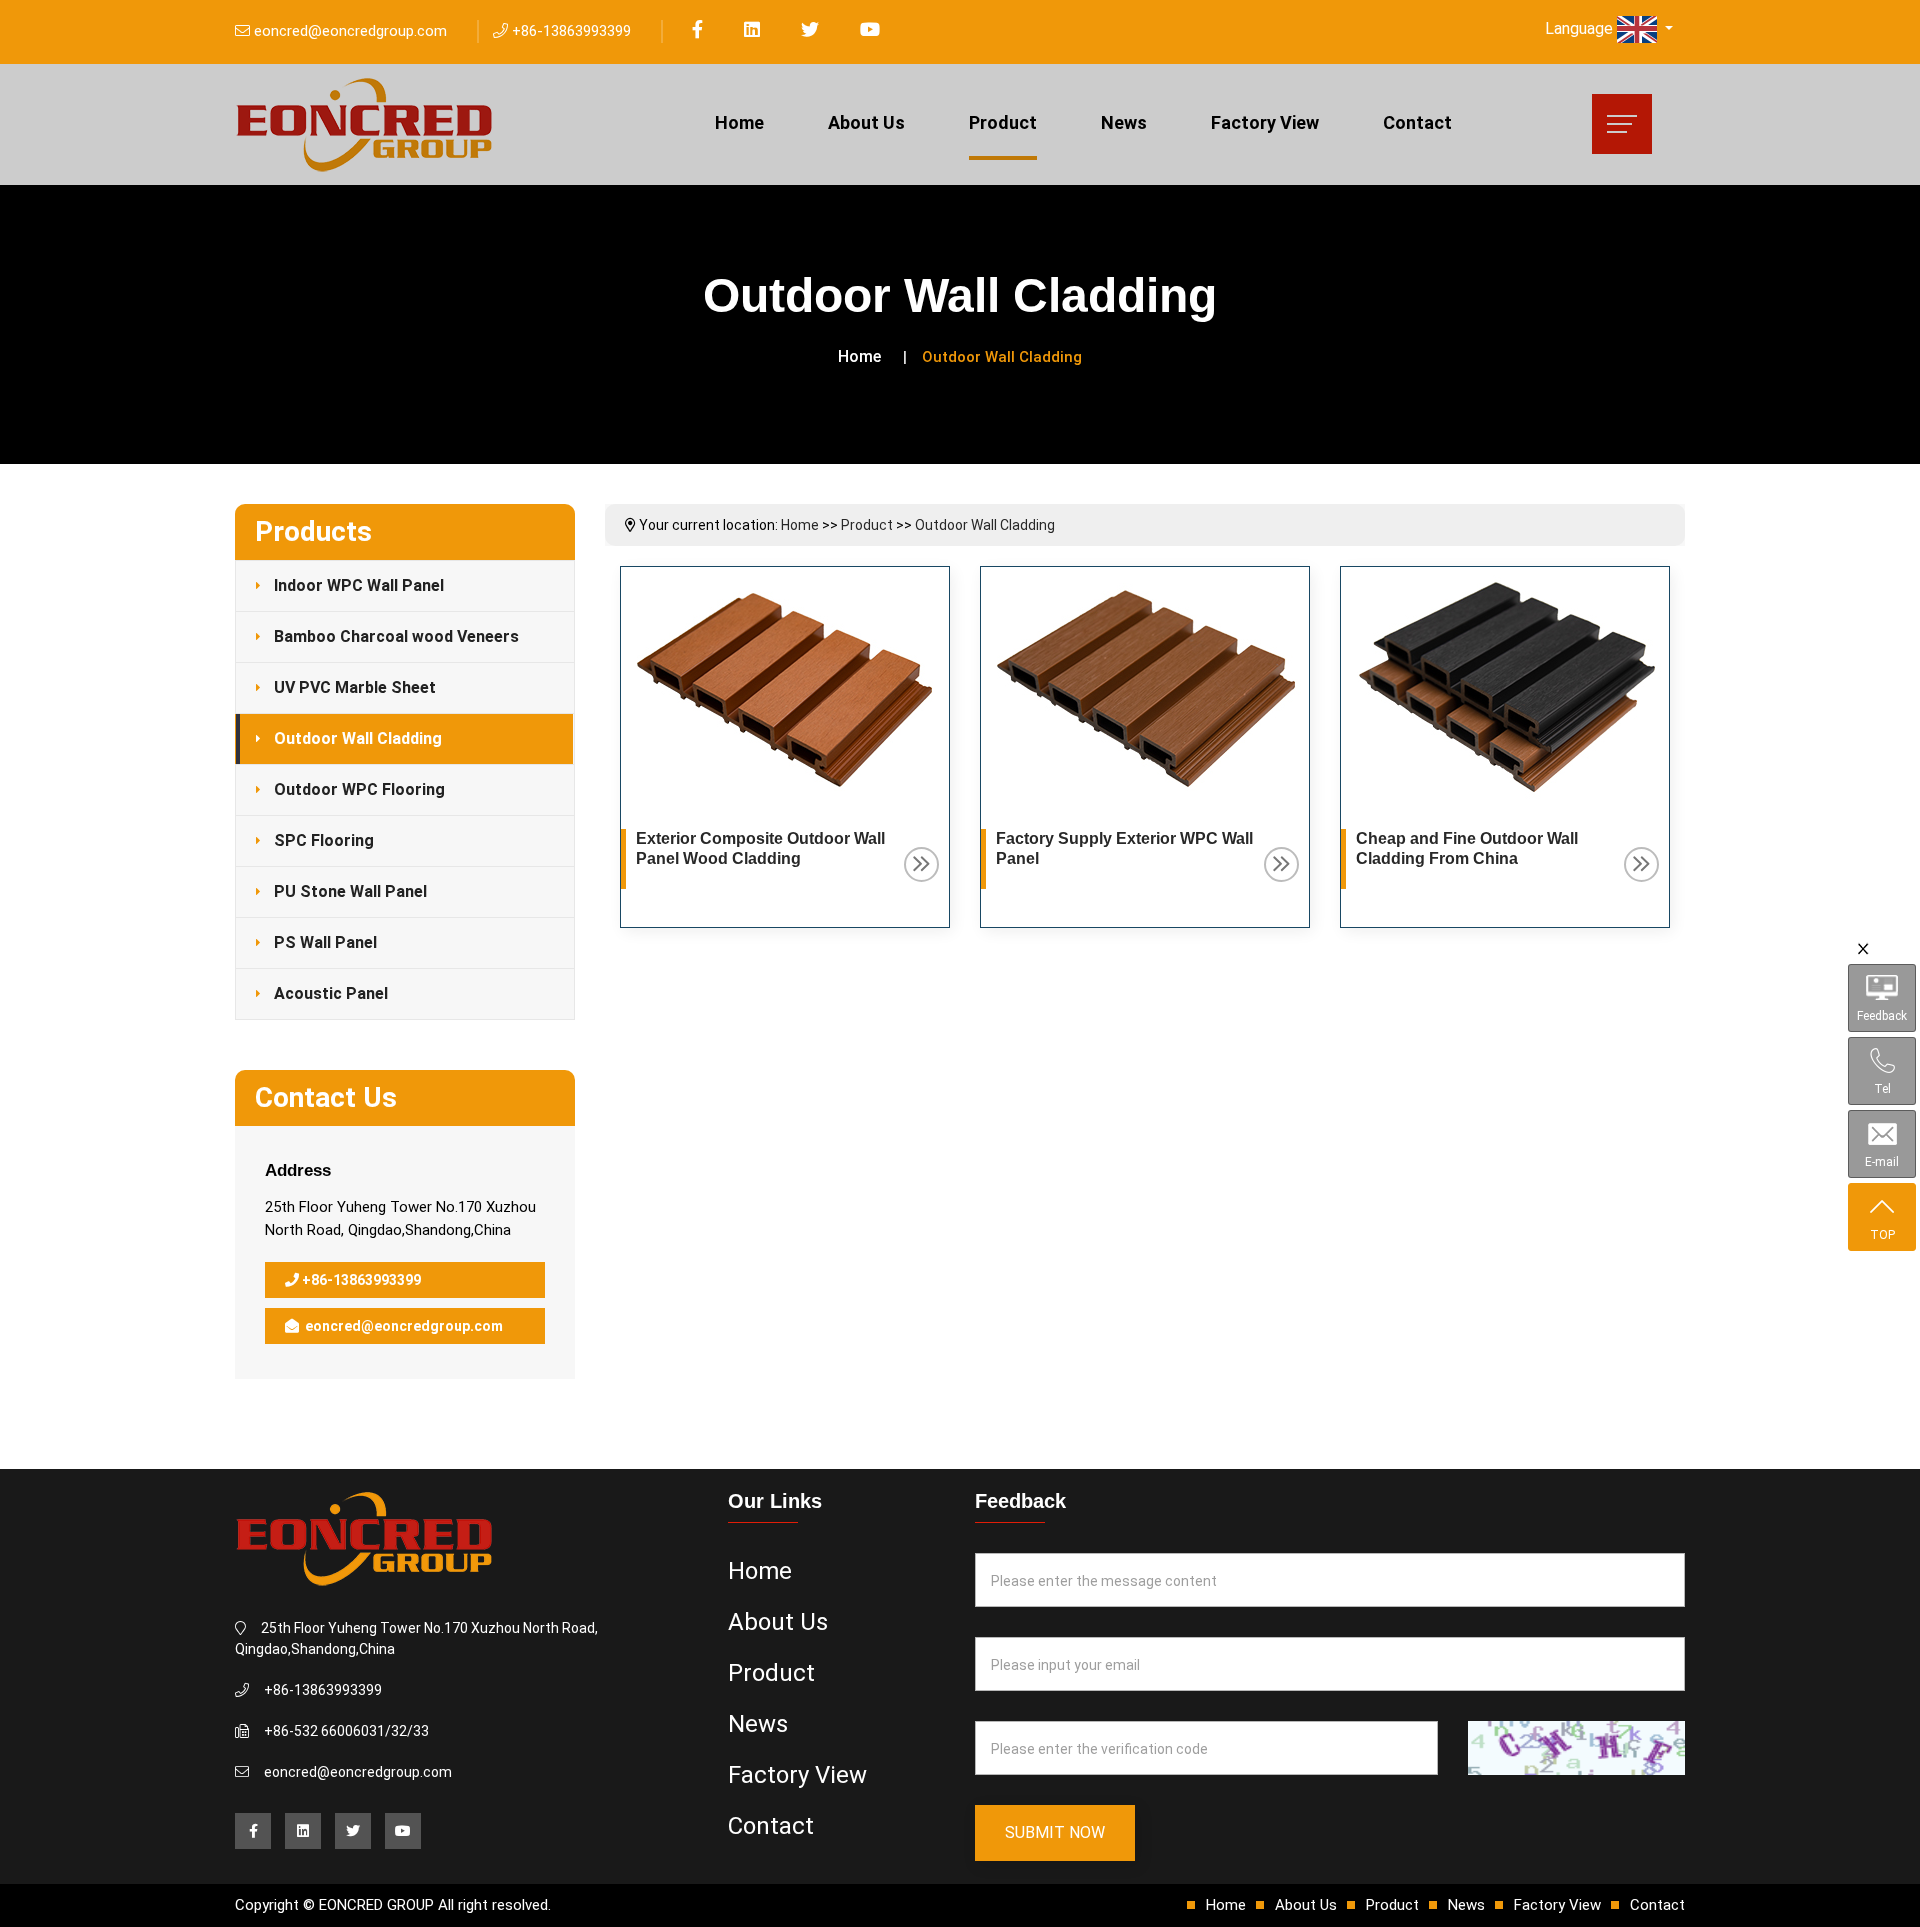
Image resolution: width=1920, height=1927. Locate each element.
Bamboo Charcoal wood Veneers (396, 636)
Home (739, 122)
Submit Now (1055, 1832)
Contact (1417, 122)
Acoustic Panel (331, 993)
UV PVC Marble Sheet (355, 687)
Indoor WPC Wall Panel (359, 585)
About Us (866, 122)
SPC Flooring (324, 840)
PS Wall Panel (325, 942)
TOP (1882, 1235)
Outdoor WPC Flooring (359, 789)
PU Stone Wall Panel (350, 891)
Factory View (1265, 122)
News (1124, 122)
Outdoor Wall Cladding (358, 738)
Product (1003, 122)
